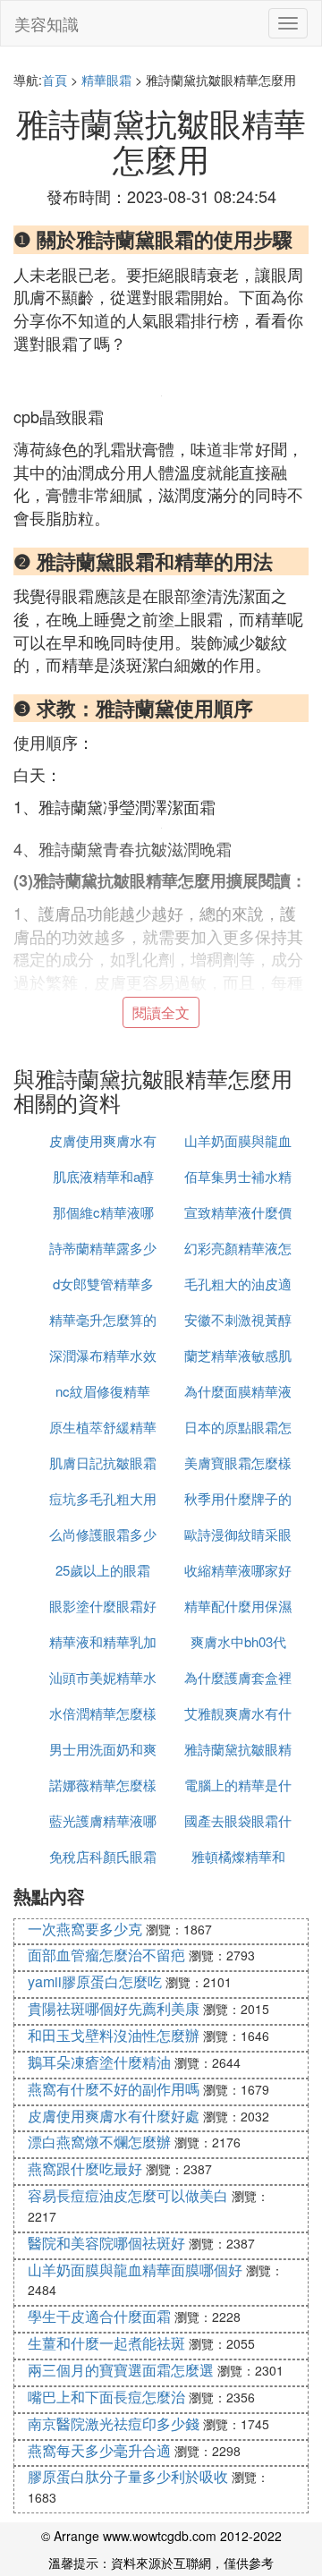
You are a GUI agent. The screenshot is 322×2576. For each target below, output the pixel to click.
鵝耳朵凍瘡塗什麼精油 (99, 2062)
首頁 (55, 80)
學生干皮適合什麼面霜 (99, 2316)
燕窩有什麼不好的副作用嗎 (114, 2089)
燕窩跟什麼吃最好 (85, 2168)
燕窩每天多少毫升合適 (99, 2450)
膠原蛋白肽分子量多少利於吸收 (128, 2476)
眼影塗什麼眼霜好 (103, 1606)
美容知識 (47, 23)
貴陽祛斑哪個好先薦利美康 (114, 2008)
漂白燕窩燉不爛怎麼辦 (99, 2142)
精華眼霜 (106, 80)
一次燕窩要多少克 (85, 1929)
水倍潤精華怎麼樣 (103, 1713)
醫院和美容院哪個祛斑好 (106, 2243)
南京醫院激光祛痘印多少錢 (114, 2423)
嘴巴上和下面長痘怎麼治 (106, 2397)
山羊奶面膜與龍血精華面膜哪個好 (135, 2270)
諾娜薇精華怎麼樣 (103, 1785)
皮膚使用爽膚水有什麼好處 (114, 2116)
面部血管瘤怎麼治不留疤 (106, 1955)
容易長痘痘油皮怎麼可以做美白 (128, 2195)
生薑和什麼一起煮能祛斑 (106, 2343)
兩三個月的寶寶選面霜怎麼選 (121, 2370)
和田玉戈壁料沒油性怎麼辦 (114, 2035)
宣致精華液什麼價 (238, 1212)
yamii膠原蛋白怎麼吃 (95, 1981)
